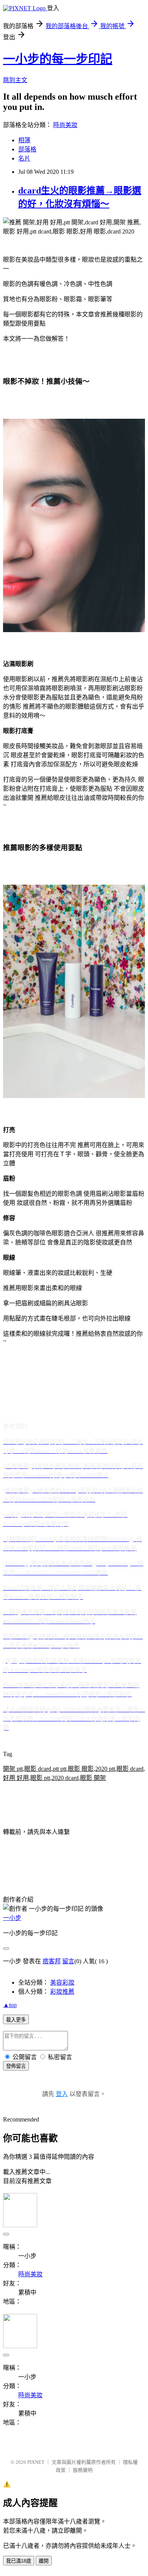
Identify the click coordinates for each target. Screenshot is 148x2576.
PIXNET (36, 2462)
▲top (10, 2005)
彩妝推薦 (62, 1992)
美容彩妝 (62, 1982)
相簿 (24, 140)
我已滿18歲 (19, 2561)
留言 (68, 1961)
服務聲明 (83, 2470)
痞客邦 (52, 1961)
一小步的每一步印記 (58, 59)
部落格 (27, 149)
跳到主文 (15, 80)
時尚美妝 (65, 125)
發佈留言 (16, 2066)
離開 (44, 2561)
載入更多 (16, 2020)
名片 (24, 158)
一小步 (12, 1918)
